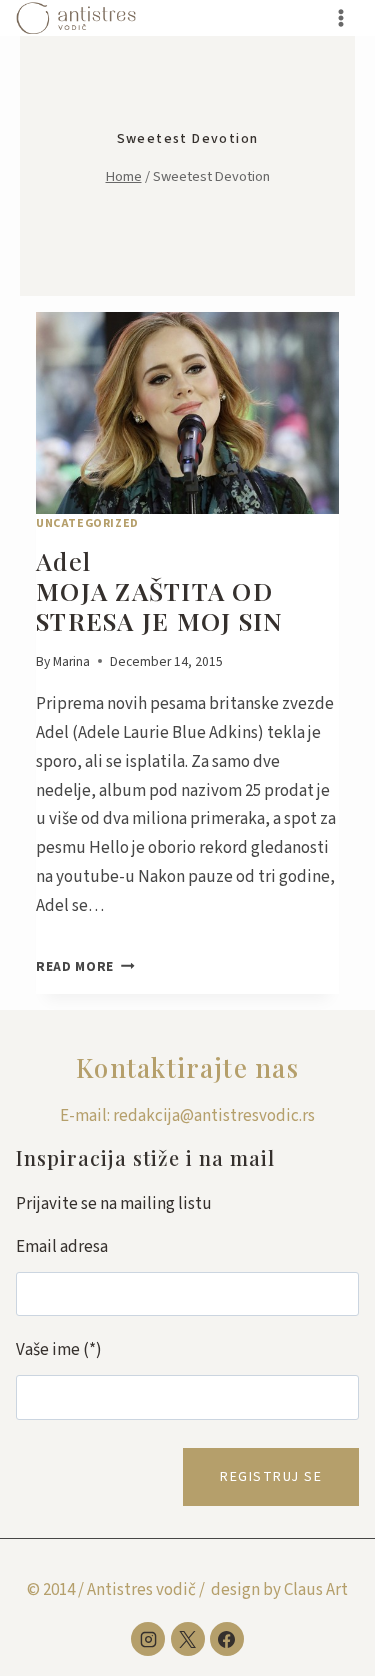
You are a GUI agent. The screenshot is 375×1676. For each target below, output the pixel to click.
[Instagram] (148, 1639)
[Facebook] (227, 1639)
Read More (85, 966)
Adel (159, 590)
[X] (188, 1639)
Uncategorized (87, 523)
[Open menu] (340, 17)
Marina (71, 661)
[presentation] (187, 413)
